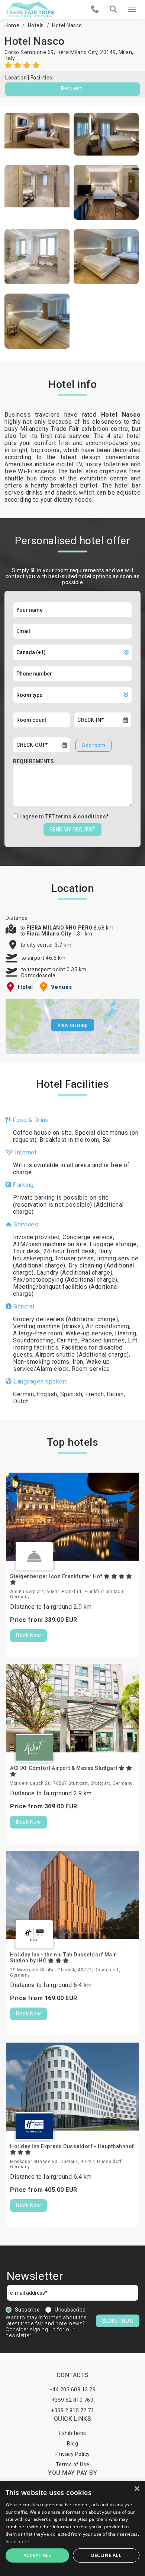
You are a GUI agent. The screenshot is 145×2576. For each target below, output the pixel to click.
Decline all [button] (106, 2555)
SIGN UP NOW (118, 2321)
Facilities (41, 78)
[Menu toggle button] (132, 9)
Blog (72, 2444)
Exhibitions (72, 2433)
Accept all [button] (37, 2555)
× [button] (137, 2489)
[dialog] (72, 2528)
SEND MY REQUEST (72, 830)
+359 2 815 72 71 (72, 2410)
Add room (94, 745)
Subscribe (28, 2310)
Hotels (36, 25)
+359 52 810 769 (73, 2400)
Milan (125, 52)
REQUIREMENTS (33, 761)
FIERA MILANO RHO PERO (60, 928)
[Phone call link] (95, 9)
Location (16, 78)
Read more (17, 2541)
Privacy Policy (73, 2454)
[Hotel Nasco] (37, 134)
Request (72, 88)
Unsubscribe (70, 2310)
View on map (72, 1025)
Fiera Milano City (49, 934)
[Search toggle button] (113, 9)
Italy (10, 58)
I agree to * (64, 817)
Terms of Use (73, 2464)
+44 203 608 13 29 (73, 2389)
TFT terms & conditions (76, 817)
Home (12, 25)
